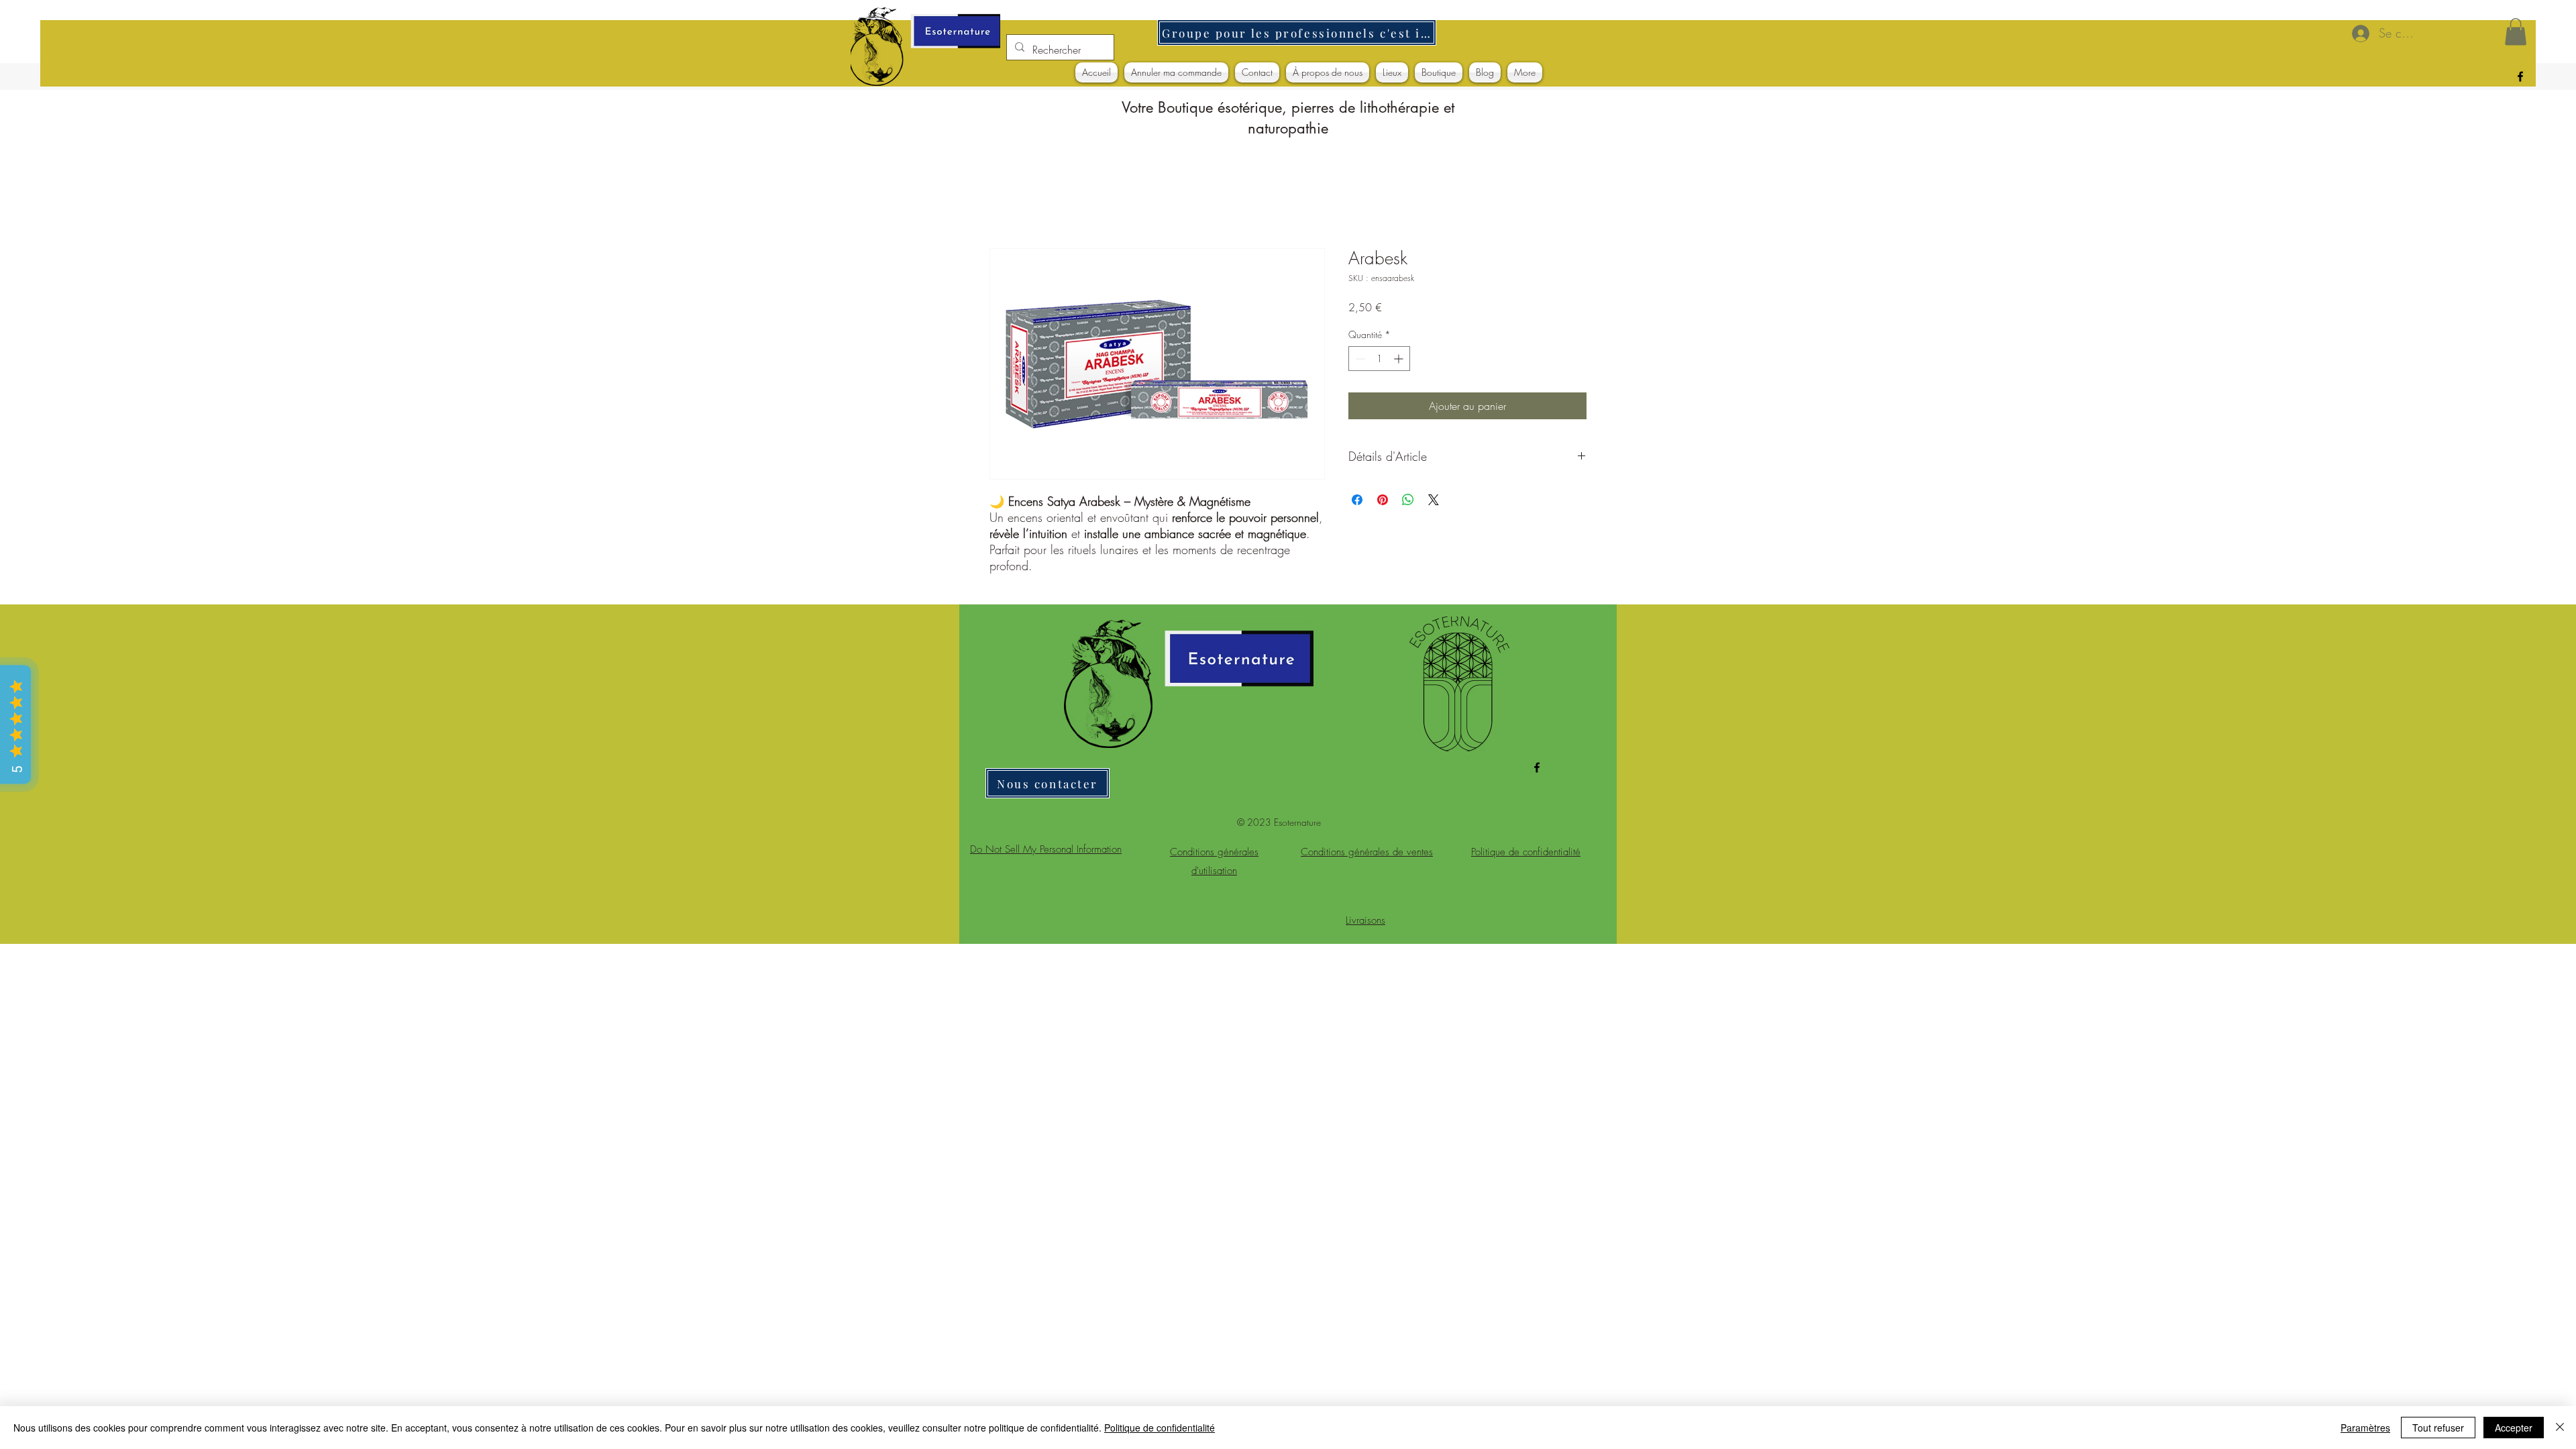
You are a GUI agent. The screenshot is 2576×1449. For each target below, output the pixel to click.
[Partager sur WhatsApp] (1408, 500)
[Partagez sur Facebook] (1357, 500)
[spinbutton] (1379, 359)
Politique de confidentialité (1160, 1428)
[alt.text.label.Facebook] (2520, 76)
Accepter (2514, 1428)
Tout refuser (2438, 1428)
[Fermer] (2560, 1428)
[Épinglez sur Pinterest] (1383, 500)
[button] (2516, 32)
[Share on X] (1434, 500)
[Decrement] (1359, 359)
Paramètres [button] (2365, 1428)
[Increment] (1400, 359)
